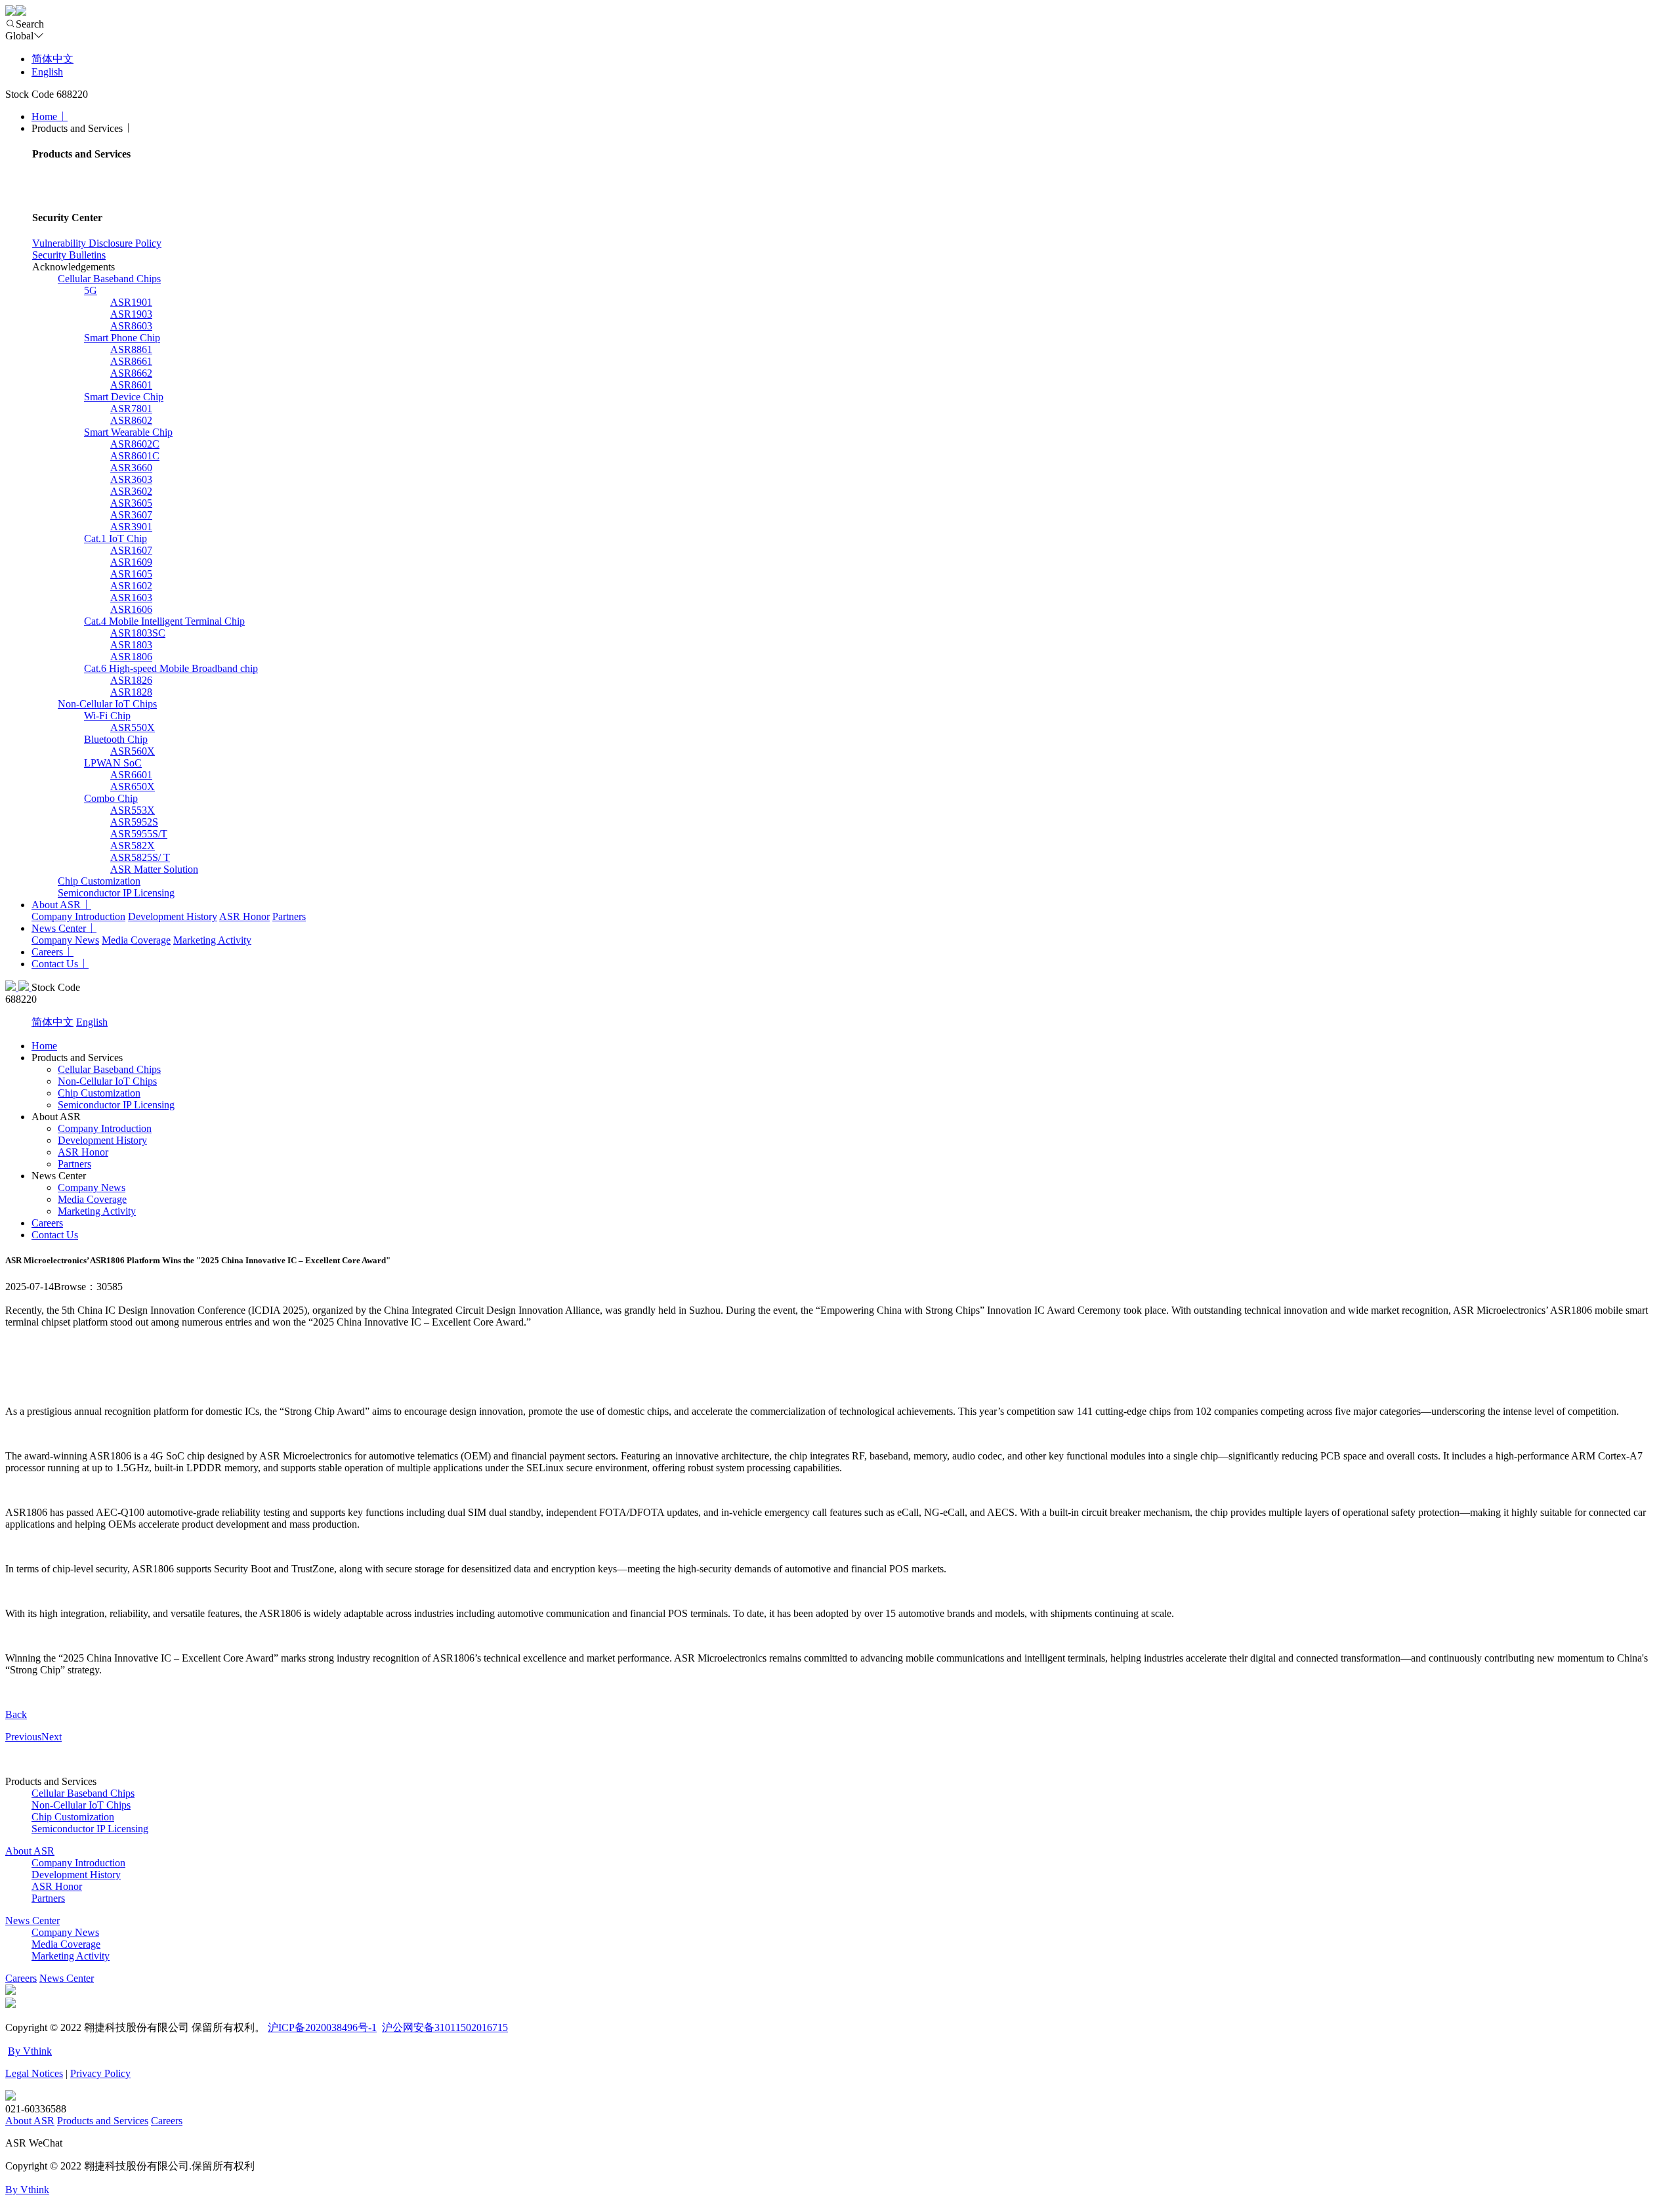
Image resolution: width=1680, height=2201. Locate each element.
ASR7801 (131, 409)
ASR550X (133, 727)
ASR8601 (131, 385)
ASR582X (133, 846)
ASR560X (133, 751)
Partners (289, 916)
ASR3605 (131, 503)
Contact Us (55, 964)
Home (44, 116)
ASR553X (133, 810)
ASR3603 (131, 479)
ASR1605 (131, 574)
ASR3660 (131, 468)
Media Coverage (136, 940)
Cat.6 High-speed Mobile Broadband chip (171, 668)
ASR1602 (131, 586)
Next (52, 1737)
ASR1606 (131, 609)
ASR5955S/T (139, 834)
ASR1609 (131, 562)
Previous (23, 1737)
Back (16, 1714)
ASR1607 (131, 550)
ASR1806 (131, 657)
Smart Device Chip (124, 397)
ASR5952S (134, 822)
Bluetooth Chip (116, 739)
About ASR (56, 905)
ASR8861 (131, 349)
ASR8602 (131, 420)
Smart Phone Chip (122, 338)
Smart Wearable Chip (128, 432)
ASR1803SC (138, 633)
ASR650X (133, 786)
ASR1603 (131, 597)
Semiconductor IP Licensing (116, 893)
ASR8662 (131, 373)
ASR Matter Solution (154, 869)
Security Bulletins (69, 255)
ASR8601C (135, 456)
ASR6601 (131, 775)
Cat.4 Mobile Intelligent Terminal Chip (164, 621)
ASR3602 (131, 491)
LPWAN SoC (113, 763)
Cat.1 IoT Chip (115, 538)
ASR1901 (131, 302)
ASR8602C (135, 444)
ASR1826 (131, 680)
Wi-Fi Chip (107, 716)
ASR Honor (244, 916)
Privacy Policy (100, 2073)
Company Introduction (78, 916)
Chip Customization (99, 881)
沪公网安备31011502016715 (445, 2027)
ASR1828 (131, 692)
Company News (65, 940)
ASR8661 (131, 361)
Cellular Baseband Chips (109, 279)
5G (91, 290)
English (47, 72)
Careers (47, 952)
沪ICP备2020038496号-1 (322, 2027)
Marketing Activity (212, 940)
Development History (173, 916)
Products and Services (103, 2121)
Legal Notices (34, 2073)
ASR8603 (131, 326)
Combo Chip (111, 798)
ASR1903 (131, 314)
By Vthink (30, 2051)
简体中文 (52, 59)
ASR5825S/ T (140, 857)
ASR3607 (131, 515)
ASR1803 (131, 645)
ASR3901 (131, 527)
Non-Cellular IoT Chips (107, 704)
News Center (59, 928)
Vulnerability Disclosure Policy (97, 243)
